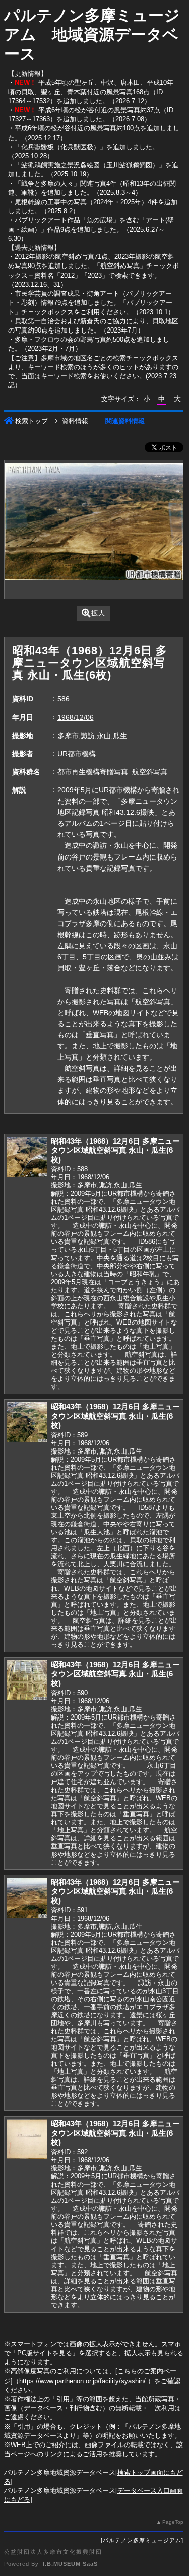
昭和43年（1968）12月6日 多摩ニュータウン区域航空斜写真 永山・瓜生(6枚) (115, 1150)
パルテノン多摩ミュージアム (142, 2540)
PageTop (173, 2522)
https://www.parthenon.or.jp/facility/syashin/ (82, 2381)
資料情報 (75, 421)
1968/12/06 (76, 717)
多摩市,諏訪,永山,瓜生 (92, 736)
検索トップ (31, 421)
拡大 (98, 613)
